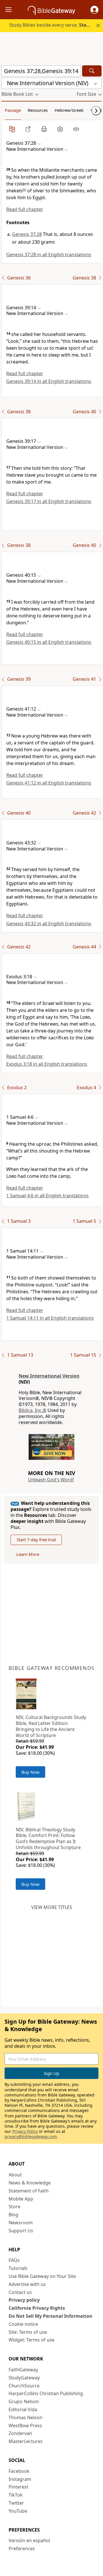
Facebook (19, 2471)
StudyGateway (24, 2378)
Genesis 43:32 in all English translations (49, 924)
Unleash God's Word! (51, 1480)
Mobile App (21, 2199)
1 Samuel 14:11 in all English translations (50, 1318)
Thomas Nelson (25, 2417)
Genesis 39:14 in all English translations (49, 381)
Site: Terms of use (28, 2332)
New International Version (49, 1376)
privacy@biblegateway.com (31, 2136)
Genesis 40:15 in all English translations (49, 642)
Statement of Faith (29, 2191)
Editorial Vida (23, 2409)
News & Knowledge (30, 2183)
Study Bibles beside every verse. (56, 25)
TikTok (16, 2495)
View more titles (52, 1907)
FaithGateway (23, 2370)
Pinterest (18, 2487)
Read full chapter (25, 209)
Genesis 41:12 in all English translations (49, 783)
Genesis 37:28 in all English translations (49, 255)
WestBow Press (25, 2426)
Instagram (20, 2479)
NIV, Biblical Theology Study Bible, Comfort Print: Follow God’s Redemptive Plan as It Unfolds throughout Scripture (48, 1838)
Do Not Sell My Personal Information (50, 2316)
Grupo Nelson (24, 2401)
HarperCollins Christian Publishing (46, 2393)
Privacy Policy (25, 2131)
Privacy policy (24, 2300)
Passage (13, 110)
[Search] (92, 71)
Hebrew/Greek (69, 110)
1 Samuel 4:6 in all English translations (47, 1196)
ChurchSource (24, 2386)
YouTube (18, 2511)
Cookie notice (23, 2324)
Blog (13, 2215)
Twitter (16, 2503)
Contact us (20, 2292)
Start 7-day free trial (36, 1540)
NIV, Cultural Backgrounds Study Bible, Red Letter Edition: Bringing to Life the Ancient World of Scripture (51, 1726)
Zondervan (20, 2433)
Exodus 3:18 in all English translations (47, 1064)
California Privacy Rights (37, 2308)
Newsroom (21, 2223)
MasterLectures (26, 2441)
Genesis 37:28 (27, 234)
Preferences (22, 2548)
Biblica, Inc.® (32, 1410)
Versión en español (29, 2540)
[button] (94, 10)
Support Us (21, 2231)
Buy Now (30, 1772)
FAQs (14, 2260)
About (15, 2175)
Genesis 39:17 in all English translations (49, 501)
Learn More (28, 1554)
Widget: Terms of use (31, 2340)
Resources (38, 110)
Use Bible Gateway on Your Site (42, 2276)
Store (14, 2207)
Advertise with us (27, 2284)
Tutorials (18, 2268)
